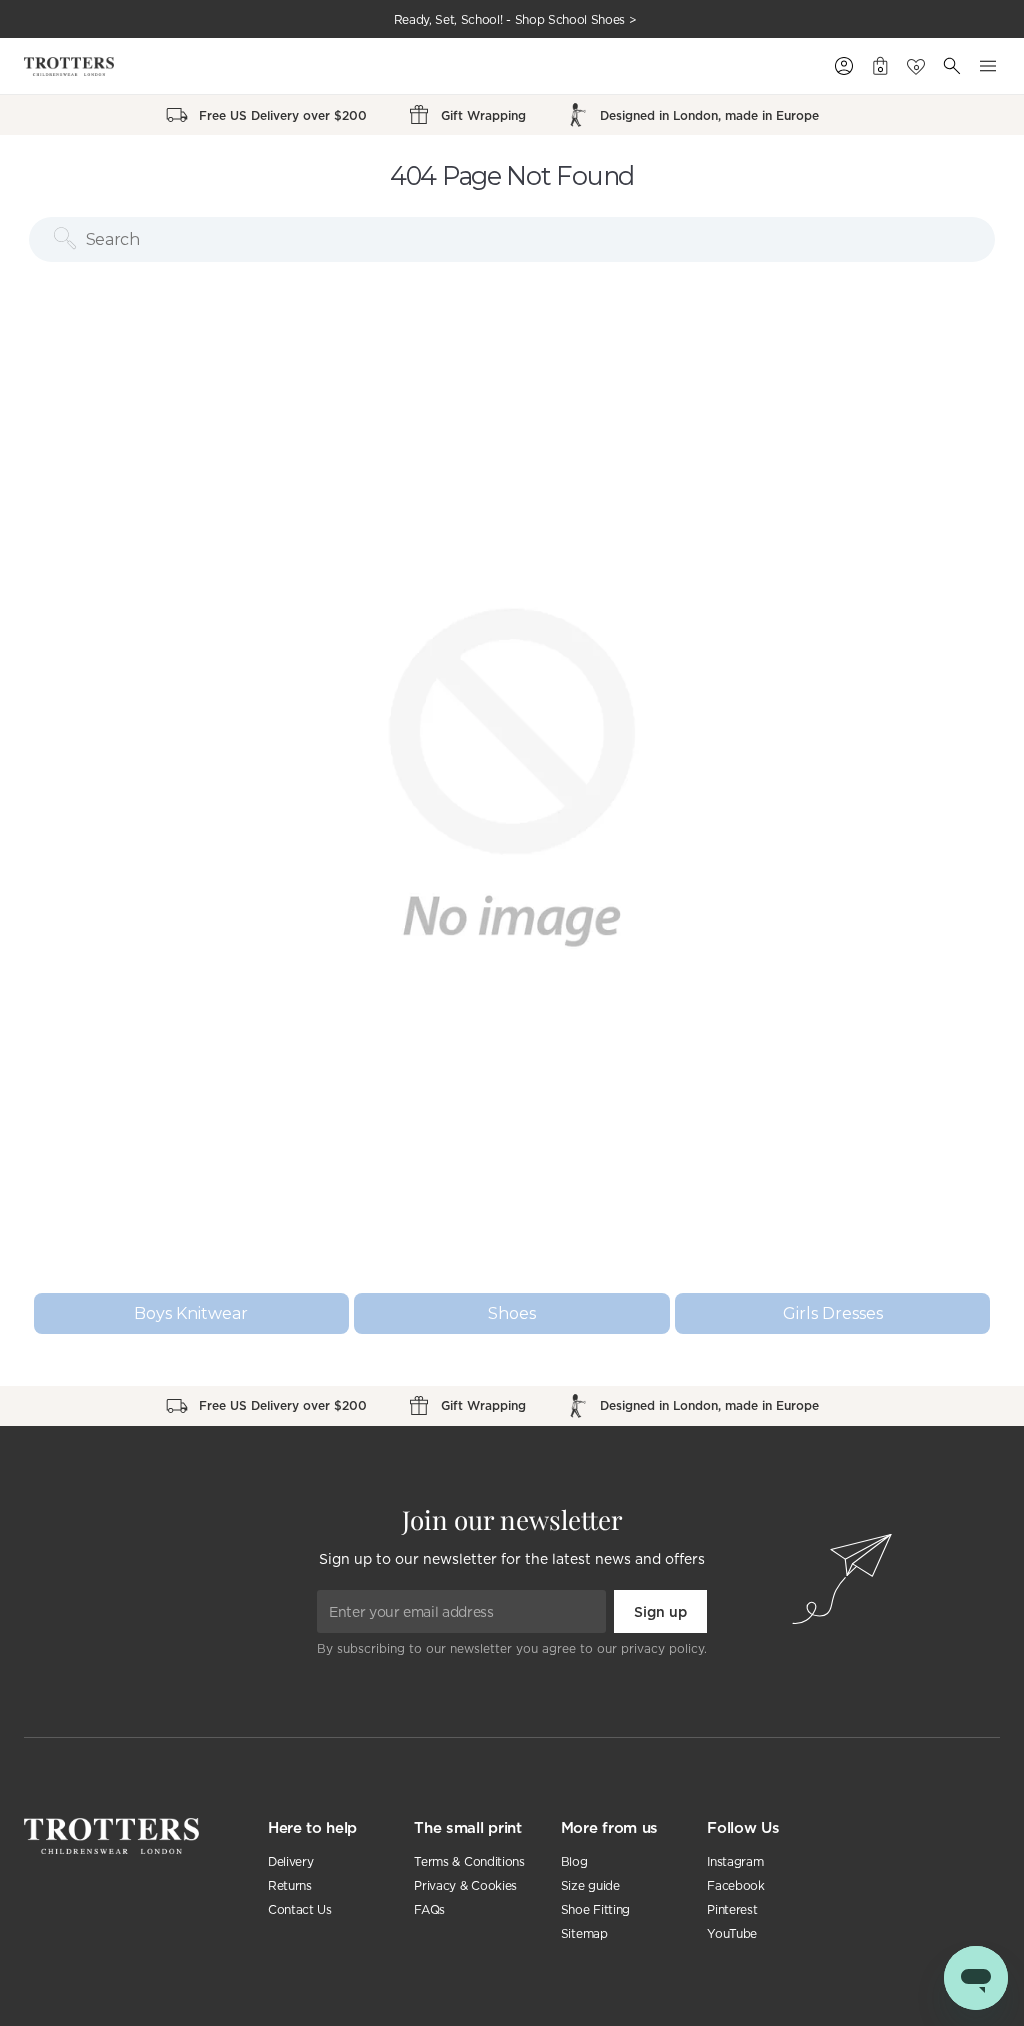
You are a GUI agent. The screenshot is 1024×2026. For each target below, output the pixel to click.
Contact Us (300, 1909)
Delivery (290, 1861)
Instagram (735, 1861)
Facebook (735, 1885)
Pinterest (732, 1909)
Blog (574, 1861)
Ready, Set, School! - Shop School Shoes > (515, 19)
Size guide (590, 1885)
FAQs (429, 1909)
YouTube (732, 1933)
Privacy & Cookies (465, 1885)
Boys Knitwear (191, 1313)
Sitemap (584, 1933)
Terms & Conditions (469, 1861)
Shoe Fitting (595, 1909)
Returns (290, 1885)
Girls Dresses (833, 1313)
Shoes (512, 1313)
